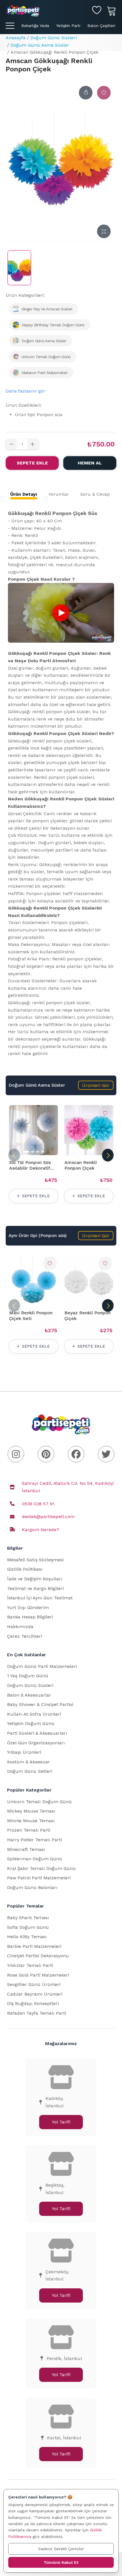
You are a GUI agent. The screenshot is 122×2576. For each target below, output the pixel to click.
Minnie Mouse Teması (31, 1821)
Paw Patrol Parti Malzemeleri (39, 1878)
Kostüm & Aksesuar (29, 1762)
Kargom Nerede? (40, 1530)
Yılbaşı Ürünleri (24, 1752)
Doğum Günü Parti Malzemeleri (42, 1666)
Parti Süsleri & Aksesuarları (37, 1733)
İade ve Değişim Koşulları (35, 1579)
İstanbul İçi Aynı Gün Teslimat (40, 1598)
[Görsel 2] (33, 1152)
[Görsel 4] (43, 1152)
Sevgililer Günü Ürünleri (34, 1984)
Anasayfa (16, 38)
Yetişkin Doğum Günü (31, 1723)
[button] (96, 1085)
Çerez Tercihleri (25, 1636)
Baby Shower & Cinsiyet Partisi (40, 1704)
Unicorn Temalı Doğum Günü (39, 1802)
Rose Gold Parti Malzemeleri (38, 1975)
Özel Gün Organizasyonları (36, 1743)
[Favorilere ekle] (104, 93)
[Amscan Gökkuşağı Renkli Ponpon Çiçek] (19, 268)
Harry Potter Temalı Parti (34, 1840)
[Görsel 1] (26, 1152)
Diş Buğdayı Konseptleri (33, 2003)
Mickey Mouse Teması (31, 1811)
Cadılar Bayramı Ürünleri (35, 1994)
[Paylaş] (86, 93)
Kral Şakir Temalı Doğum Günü (41, 1868)
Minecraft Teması (26, 1849)
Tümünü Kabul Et (61, 2562)
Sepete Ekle (32, 463)
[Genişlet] (104, 231)
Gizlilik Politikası (25, 1569)
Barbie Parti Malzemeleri (34, 1946)
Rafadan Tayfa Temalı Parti (37, 2013)
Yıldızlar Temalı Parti (30, 1965)
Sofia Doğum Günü (28, 1927)
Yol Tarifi (61, 2122)
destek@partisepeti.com (48, 1517)
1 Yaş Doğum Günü (28, 1676)
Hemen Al (90, 463)
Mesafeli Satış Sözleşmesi (35, 1560)
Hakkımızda (20, 1627)
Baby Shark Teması (28, 1918)
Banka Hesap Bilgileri (30, 1617)
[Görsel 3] (38, 1152)
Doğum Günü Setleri (30, 1771)
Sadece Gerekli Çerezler (61, 2549)
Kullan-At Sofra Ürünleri (34, 1714)
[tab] (24, 494)
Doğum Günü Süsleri (53, 38)
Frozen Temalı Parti (29, 1830)
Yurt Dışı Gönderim (28, 1607)
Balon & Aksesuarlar (29, 1695)
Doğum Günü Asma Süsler (40, 45)
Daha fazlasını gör (26, 391)
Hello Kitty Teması (27, 1937)
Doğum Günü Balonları (32, 1887)
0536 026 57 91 (38, 1504)
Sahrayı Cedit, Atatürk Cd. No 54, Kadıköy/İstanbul (68, 1487)
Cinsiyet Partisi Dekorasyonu (38, 1956)
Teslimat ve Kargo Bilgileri (35, 1588)
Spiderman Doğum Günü (35, 1859)
